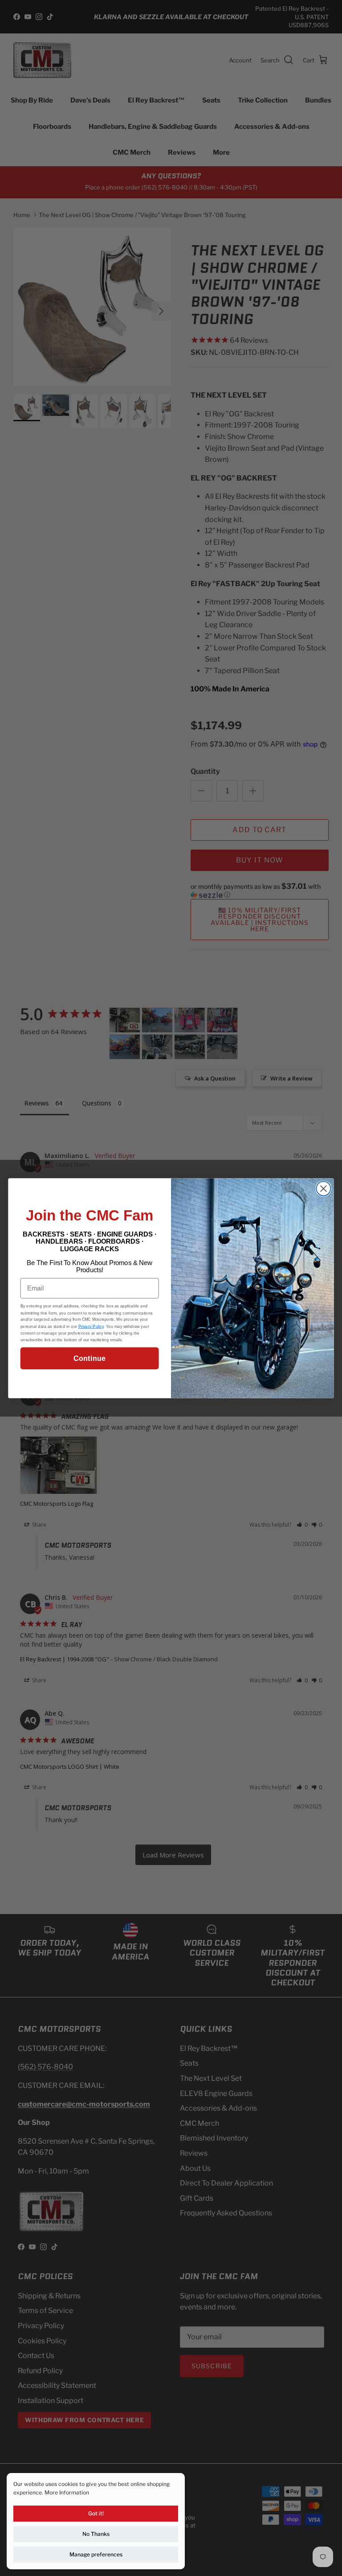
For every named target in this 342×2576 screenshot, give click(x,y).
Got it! (96, 2513)
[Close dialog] (323, 1188)
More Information (67, 2492)
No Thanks (96, 2534)
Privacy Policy (91, 1326)
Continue (89, 1358)
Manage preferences (96, 2554)
